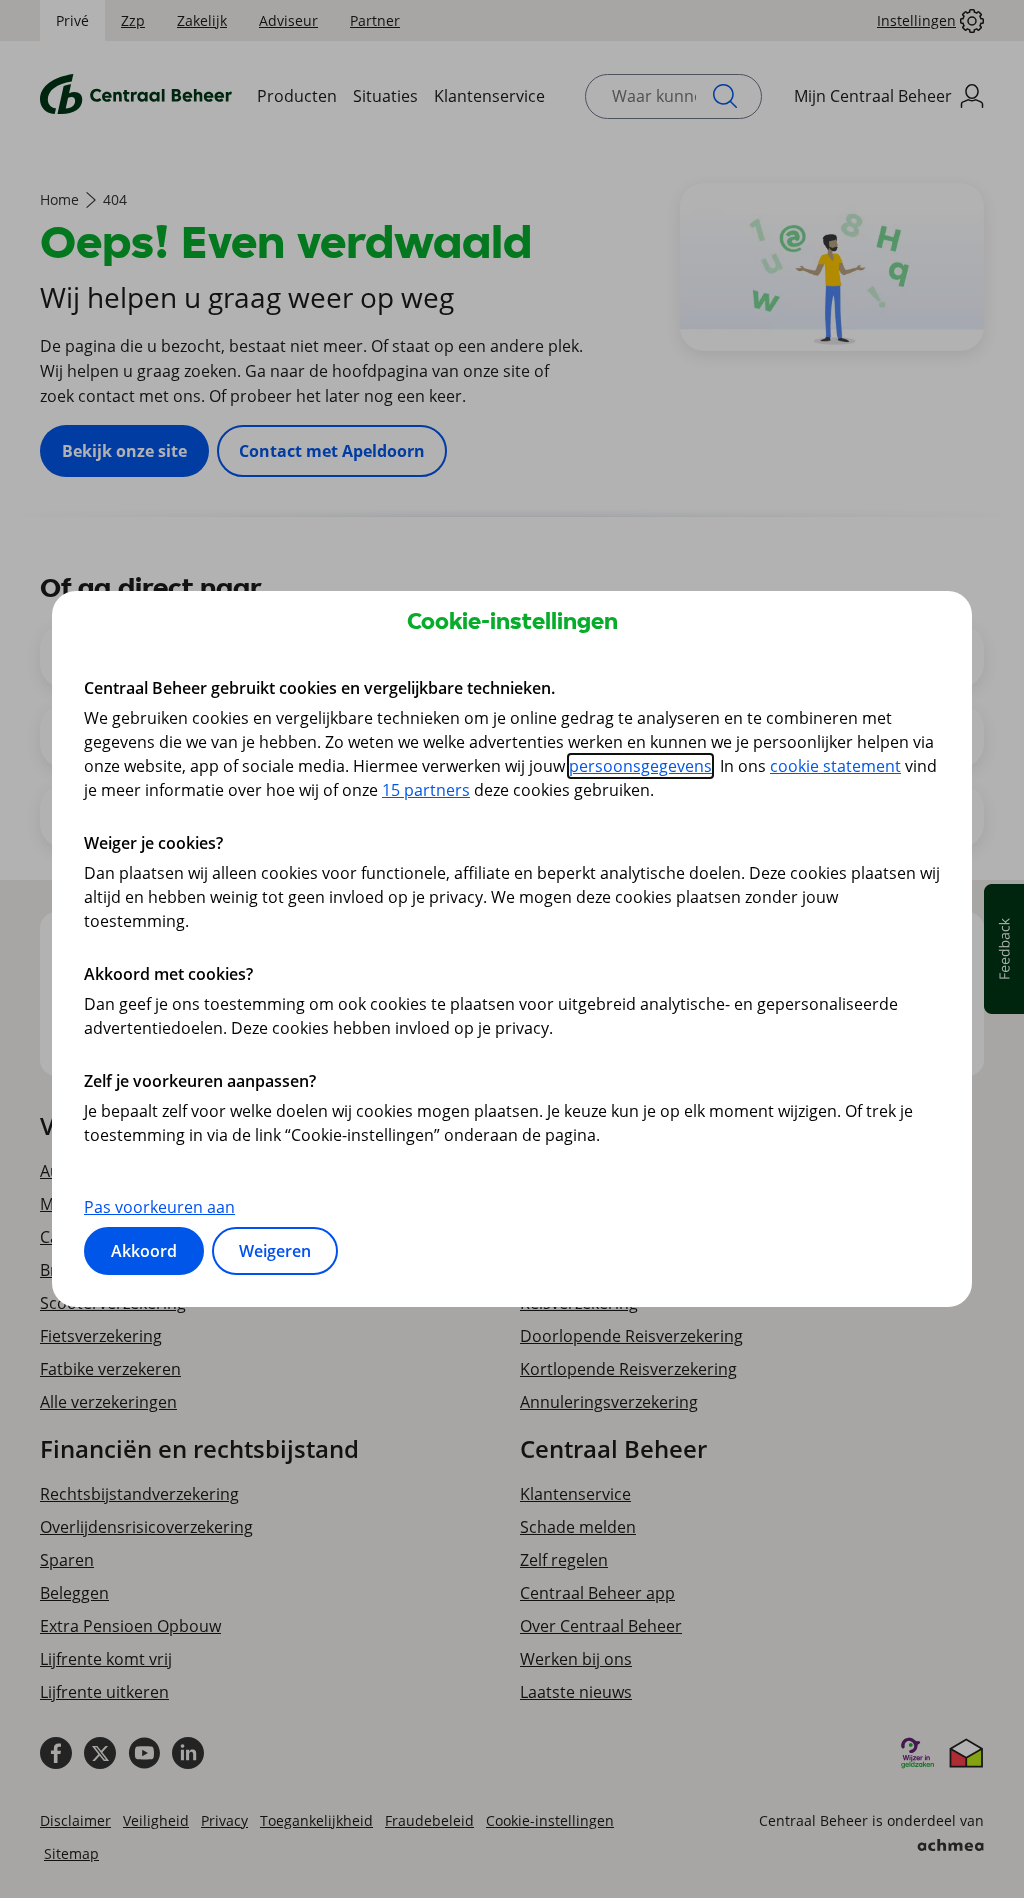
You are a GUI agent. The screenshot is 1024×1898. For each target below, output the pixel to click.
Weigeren (275, 1251)
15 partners (426, 790)
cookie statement (835, 766)
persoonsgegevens (640, 766)
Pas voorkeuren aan (159, 1207)
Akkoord (144, 1251)
